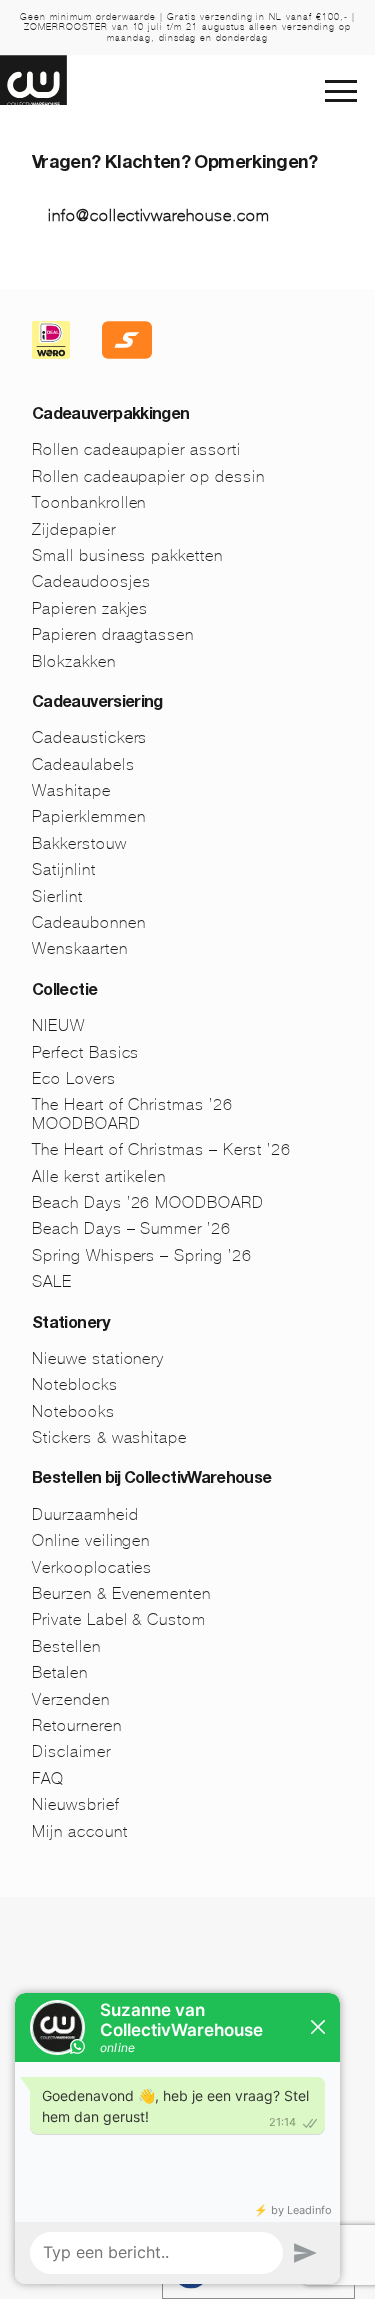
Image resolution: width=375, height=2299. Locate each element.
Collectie (64, 992)
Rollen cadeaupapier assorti (136, 449)
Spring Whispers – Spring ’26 (142, 1255)
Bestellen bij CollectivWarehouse (152, 1480)
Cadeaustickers (89, 737)
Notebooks (73, 1411)
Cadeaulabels (83, 764)
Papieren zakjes (90, 608)
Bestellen (66, 1646)
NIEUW (58, 1025)
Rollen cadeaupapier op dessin (148, 476)
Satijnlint (64, 869)
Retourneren (77, 1725)
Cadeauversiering (97, 704)
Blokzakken (74, 661)
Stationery (71, 1325)
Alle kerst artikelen (99, 1176)
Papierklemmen (88, 816)
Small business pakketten (127, 555)
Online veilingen (91, 1540)
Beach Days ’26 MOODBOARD (148, 1202)
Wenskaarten (80, 948)
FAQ (48, 1778)
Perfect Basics (85, 1052)
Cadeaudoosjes (91, 581)
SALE (52, 1281)
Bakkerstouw (79, 843)
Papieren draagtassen (113, 634)
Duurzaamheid (85, 1514)
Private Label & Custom (119, 1619)
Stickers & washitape (109, 1437)
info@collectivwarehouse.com (159, 215)
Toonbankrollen (89, 502)
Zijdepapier (74, 529)
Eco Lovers (74, 1078)
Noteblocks (75, 1384)
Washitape (71, 790)
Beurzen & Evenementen (121, 1593)
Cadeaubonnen (89, 922)
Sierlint (57, 896)
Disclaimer (71, 1751)
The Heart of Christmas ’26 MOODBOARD (132, 1113)
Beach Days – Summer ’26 (131, 1228)
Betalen (60, 1672)
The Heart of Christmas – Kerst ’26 (161, 1149)
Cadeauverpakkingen (110, 416)
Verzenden (71, 1699)
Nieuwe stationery (98, 1358)
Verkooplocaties (92, 1567)
